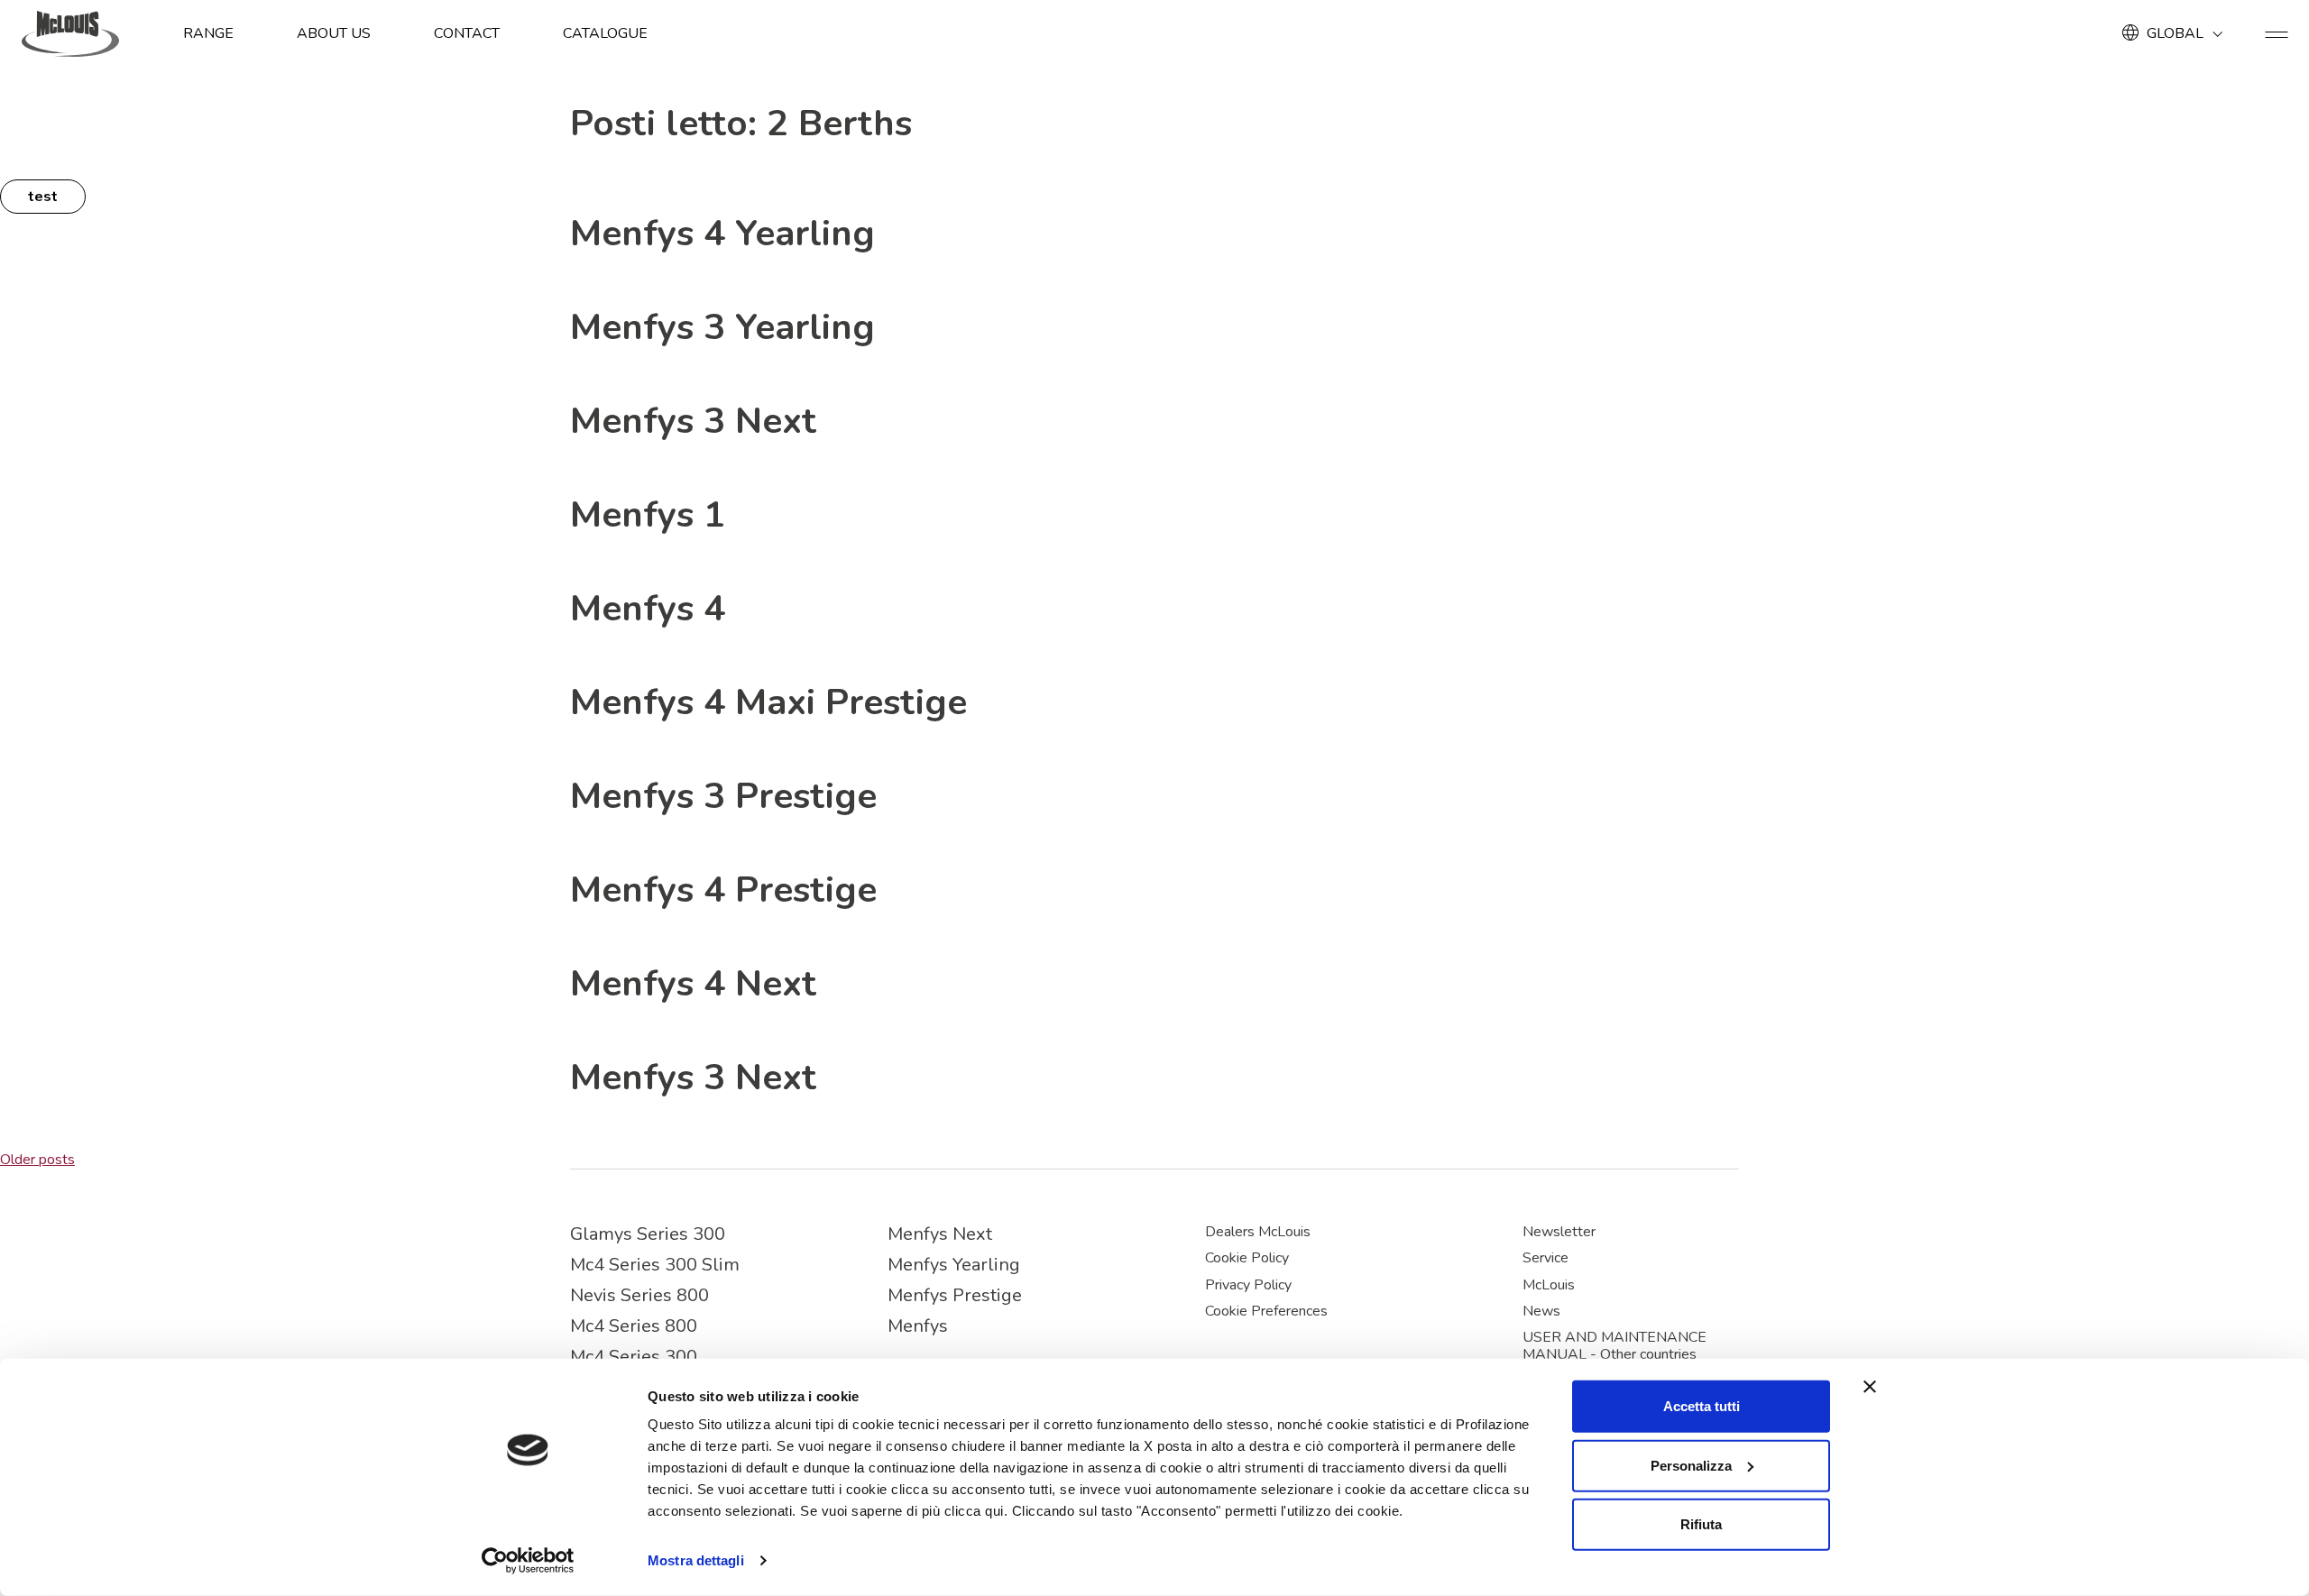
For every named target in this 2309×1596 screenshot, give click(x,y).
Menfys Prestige (955, 1295)
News (1541, 1311)
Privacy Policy (1248, 1285)
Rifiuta (1701, 1524)
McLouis (1549, 1285)
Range (208, 33)
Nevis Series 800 (639, 1295)
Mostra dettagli (696, 1560)
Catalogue (605, 33)
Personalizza (1691, 1465)
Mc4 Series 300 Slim (655, 1265)
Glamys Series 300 (648, 1234)
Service (1545, 1258)
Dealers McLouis (1258, 1232)
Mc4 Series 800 (634, 1326)
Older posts (37, 1160)
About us (334, 33)
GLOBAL (2175, 33)
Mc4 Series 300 (634, 1357)
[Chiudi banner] (1870, 1387)
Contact (467, 33)
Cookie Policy (1247, 1258)
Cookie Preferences (1266, 1311)
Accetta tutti (1702, 1406)
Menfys (918, 1326)
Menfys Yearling (954, 1265)
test (43, 197)
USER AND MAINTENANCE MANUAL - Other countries (1614, 1346)
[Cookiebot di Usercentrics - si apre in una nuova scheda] (528, 1561)
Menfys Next (940, 1234)
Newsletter (1559, 1232)
